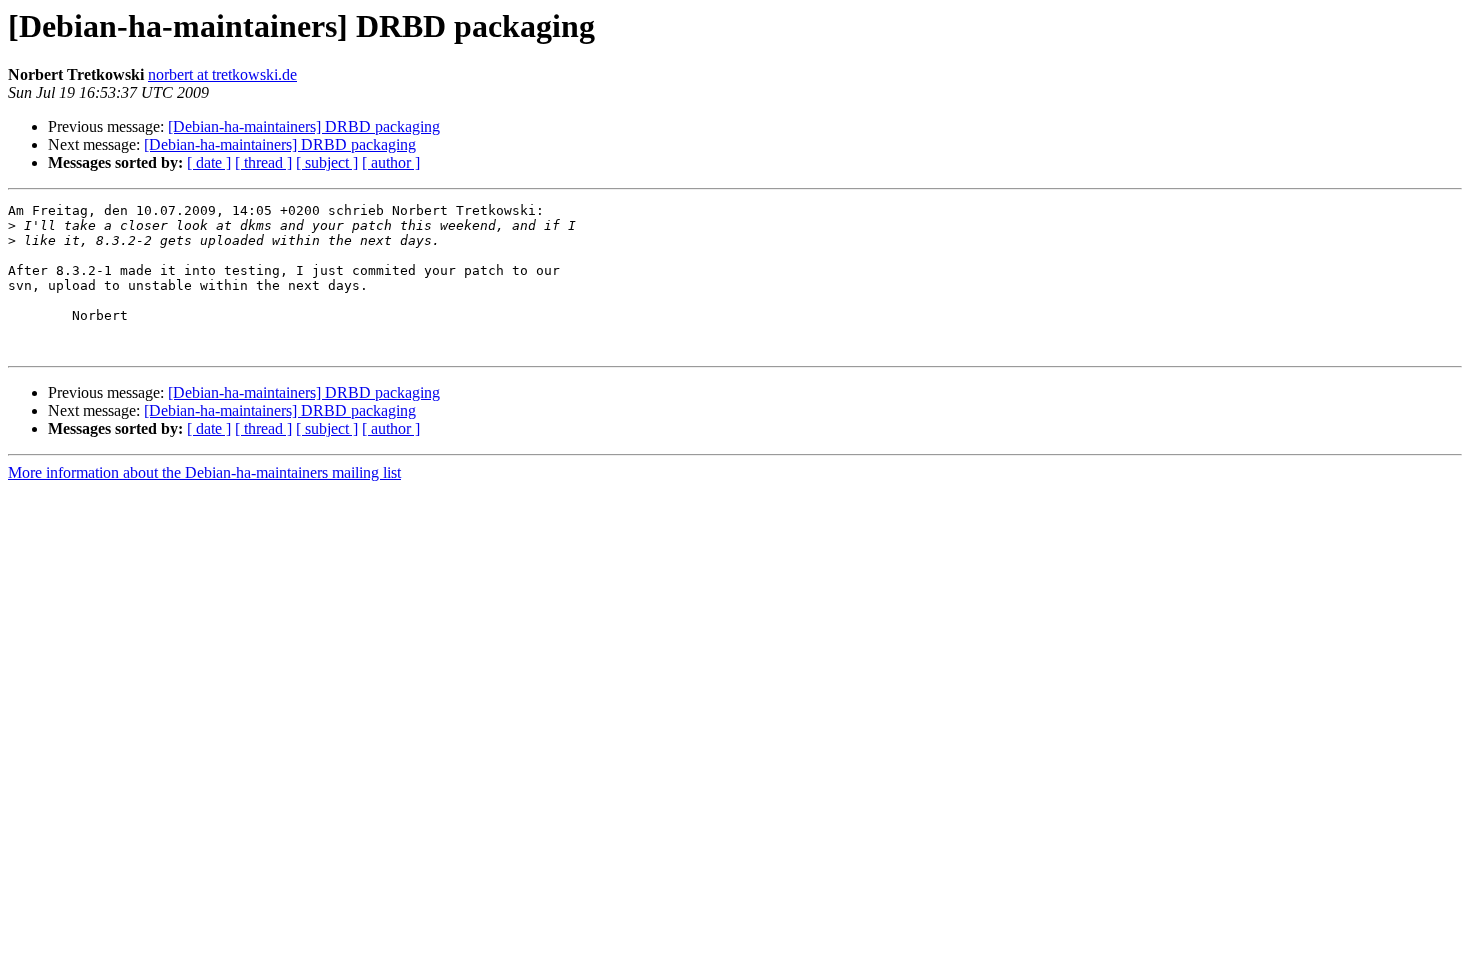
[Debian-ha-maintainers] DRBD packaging (304, 126)
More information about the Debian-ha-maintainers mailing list (204, 472)
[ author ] (391, 162)
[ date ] (209, 162)
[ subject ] (327, 162)
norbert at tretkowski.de (222, 74)
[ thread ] (263, 162)
